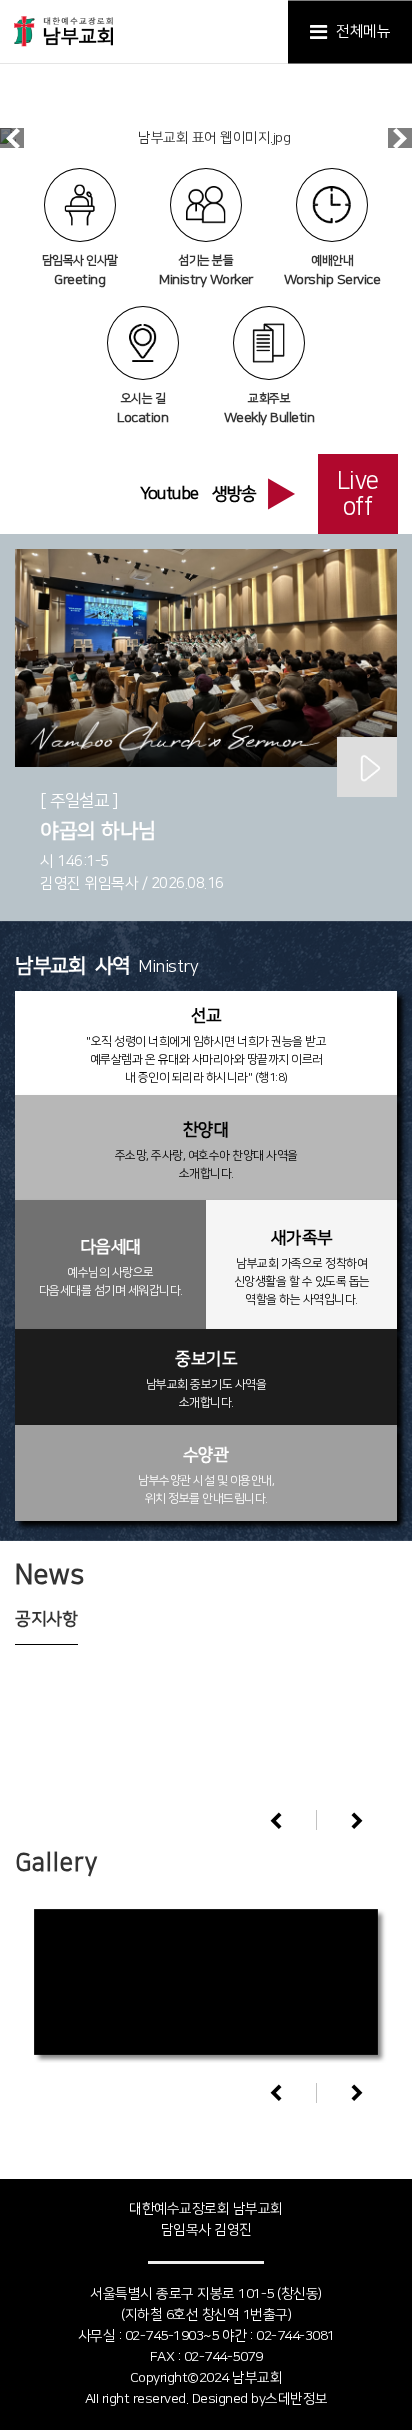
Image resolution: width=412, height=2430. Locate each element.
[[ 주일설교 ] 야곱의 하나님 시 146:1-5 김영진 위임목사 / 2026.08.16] (206, 658)
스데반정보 (296, 2399)
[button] (356, 1820)
